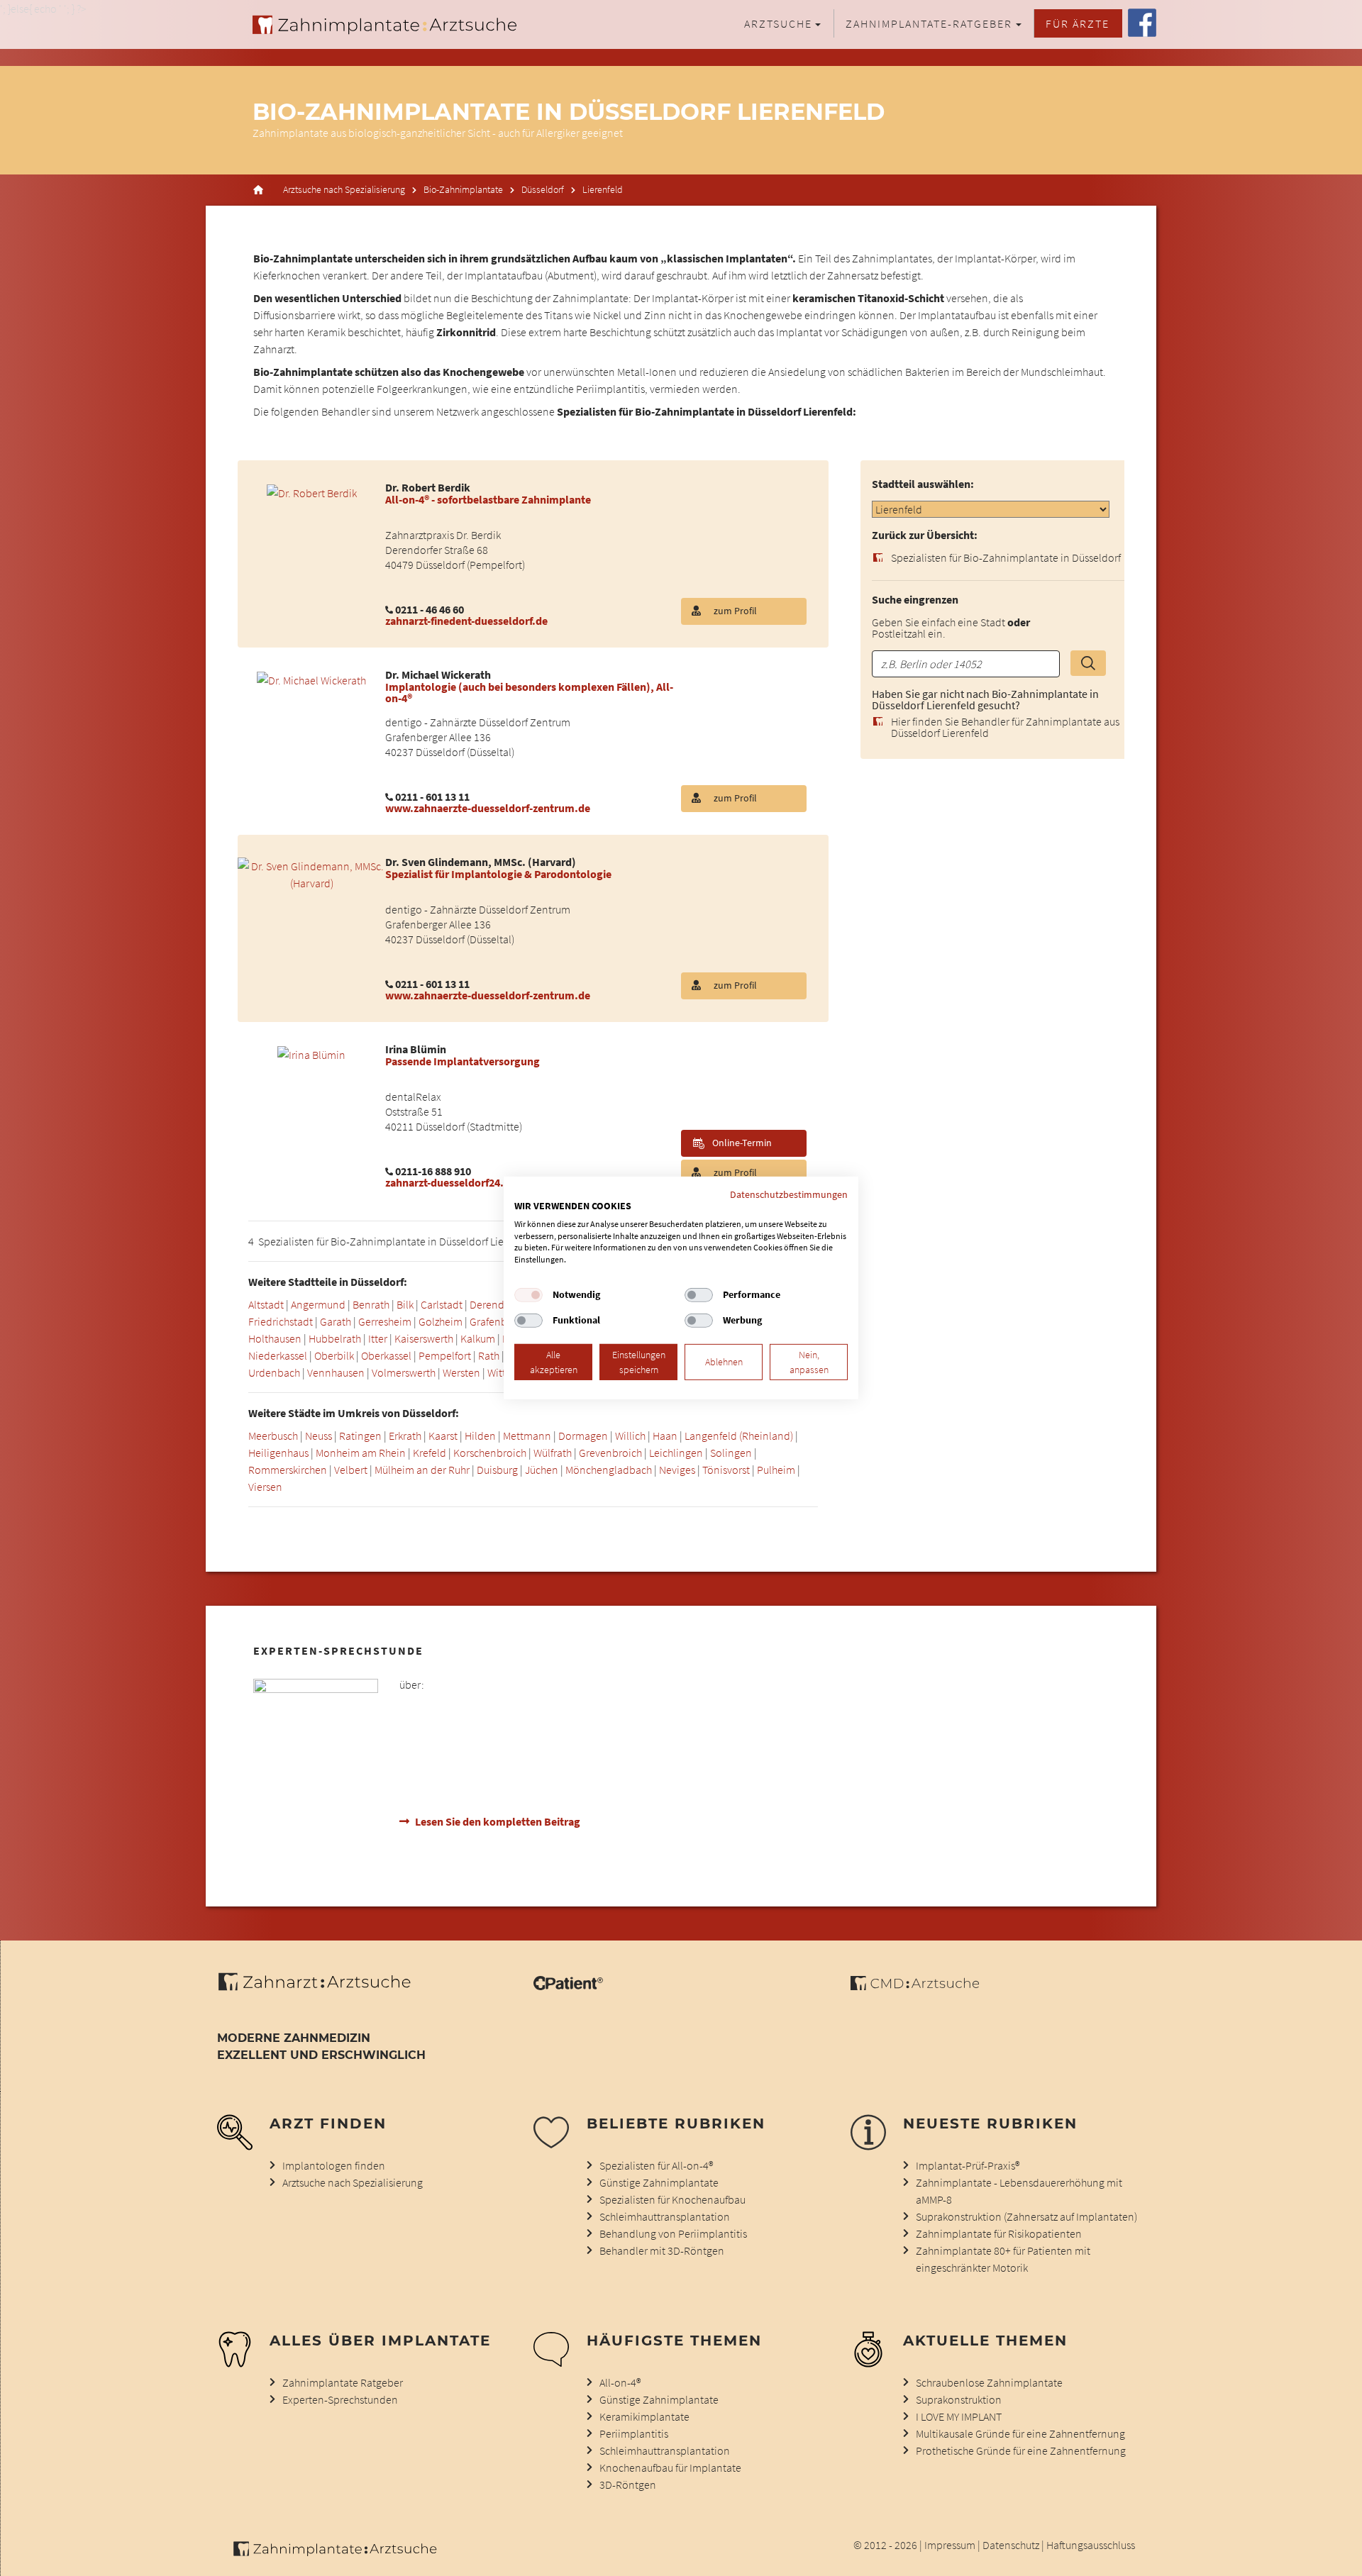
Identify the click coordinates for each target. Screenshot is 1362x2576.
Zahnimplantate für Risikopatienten (999, 2233)
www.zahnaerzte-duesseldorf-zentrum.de (488, 808)
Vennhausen (336, 1372)
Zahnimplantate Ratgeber (343, 2382)
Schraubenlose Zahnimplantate (989, 2382)
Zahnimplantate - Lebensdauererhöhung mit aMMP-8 (1019, 2191)
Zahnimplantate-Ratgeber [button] (929, 23)
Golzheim (441, 1321)
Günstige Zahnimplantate (659, 2182)
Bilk (405, 1304)
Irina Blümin (416, 1049)
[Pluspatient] (568, 1986)
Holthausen (275, 1338)
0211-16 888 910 (433, 1171)
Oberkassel (386, 1355)
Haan (665, 1436)
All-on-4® (620, 2382)
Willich (630, 1436)
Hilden (480, 1436)
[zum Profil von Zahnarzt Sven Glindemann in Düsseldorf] (311, 873)
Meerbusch (273, 1436)
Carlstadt (442, 1304)
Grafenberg (496, 1321)
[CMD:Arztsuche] (915, 1986)
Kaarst (443, 1436)
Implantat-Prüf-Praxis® (968, 2165)
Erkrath (405, 1436)
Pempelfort (445, 1355)
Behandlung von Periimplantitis (673, 2233)
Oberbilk (334, 1355)
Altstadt (266, 1304)
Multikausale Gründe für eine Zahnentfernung (1020, 2433)
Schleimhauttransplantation (665, 2216)
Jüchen (542, 1470)
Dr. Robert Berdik (428, 487)
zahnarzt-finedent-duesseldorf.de (466, 621)
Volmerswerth (404, 1372)
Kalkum (478, 1338)
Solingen (731, 1453)
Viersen (265, 1487)
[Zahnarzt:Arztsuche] (322, 1989)
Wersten (461, 1372)
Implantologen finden (334, 2165)
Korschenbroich (490, 1453)
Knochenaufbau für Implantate (670, 2467)
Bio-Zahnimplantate (463, 190)
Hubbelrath (335, 1338)
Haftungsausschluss (1091, 2545)
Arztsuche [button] (778, 23)
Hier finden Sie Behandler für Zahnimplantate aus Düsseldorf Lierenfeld (1005, 728)
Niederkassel (278, 1355)
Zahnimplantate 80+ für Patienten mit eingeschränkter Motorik (1003, 2259)
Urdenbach (274, 1372)
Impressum (950, 2545)
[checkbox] (528, 1295)
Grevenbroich (610, 1453)
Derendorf (493, 1304)
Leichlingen (676, 1453)
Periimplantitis (634, 2433)
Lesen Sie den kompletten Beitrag (498, 1821)
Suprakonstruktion (959, 2399)
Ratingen (360, 1436)
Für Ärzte (1078, 23)
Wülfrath (553, 1453)
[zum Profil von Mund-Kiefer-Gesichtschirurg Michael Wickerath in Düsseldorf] (311, 679)
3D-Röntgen (628, 2485)
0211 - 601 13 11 (432, 796)
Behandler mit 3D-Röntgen (662, 2250)
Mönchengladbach (609, 1470)
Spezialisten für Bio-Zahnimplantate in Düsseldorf (1006, 558)
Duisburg (497, 1470)
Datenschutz (1011, 2545)
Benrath (371, 1304)
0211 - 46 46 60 (430, 609)
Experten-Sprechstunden (340, 2399)
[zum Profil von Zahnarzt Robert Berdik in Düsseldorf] (312, 492)
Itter (378, 1338)
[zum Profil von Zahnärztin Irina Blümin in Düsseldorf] (311, 1053)
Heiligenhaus (278, 1453)
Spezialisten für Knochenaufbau (672, 2199)
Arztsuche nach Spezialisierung (344, 190)
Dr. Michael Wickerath (438, 674)
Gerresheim (385, 1321)
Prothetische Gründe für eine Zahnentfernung (1021, 2450)
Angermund (318, 1304)
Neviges (677, 1470)
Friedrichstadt (281, 1321)
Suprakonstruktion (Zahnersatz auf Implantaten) (1026, 2216)
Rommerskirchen (288, 1470)
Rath (489, 1355)
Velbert (351, 1470)
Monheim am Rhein (361, 1453)
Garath (336, 1321)
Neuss (319, 1436)
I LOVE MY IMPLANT (959, 2416)
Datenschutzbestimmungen (789, 1194)
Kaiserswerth (424, 1338)
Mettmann (527, 1436)
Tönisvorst (726, 1470)
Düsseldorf (543, 190)
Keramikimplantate (644, 2416)
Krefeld (430, 1453)
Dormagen (583, 1436)
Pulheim (776, 1470)
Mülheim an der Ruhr (422, 1470)
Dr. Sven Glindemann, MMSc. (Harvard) (481, 862)
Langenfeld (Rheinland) (739, 1436)
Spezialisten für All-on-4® (656, 2165)
